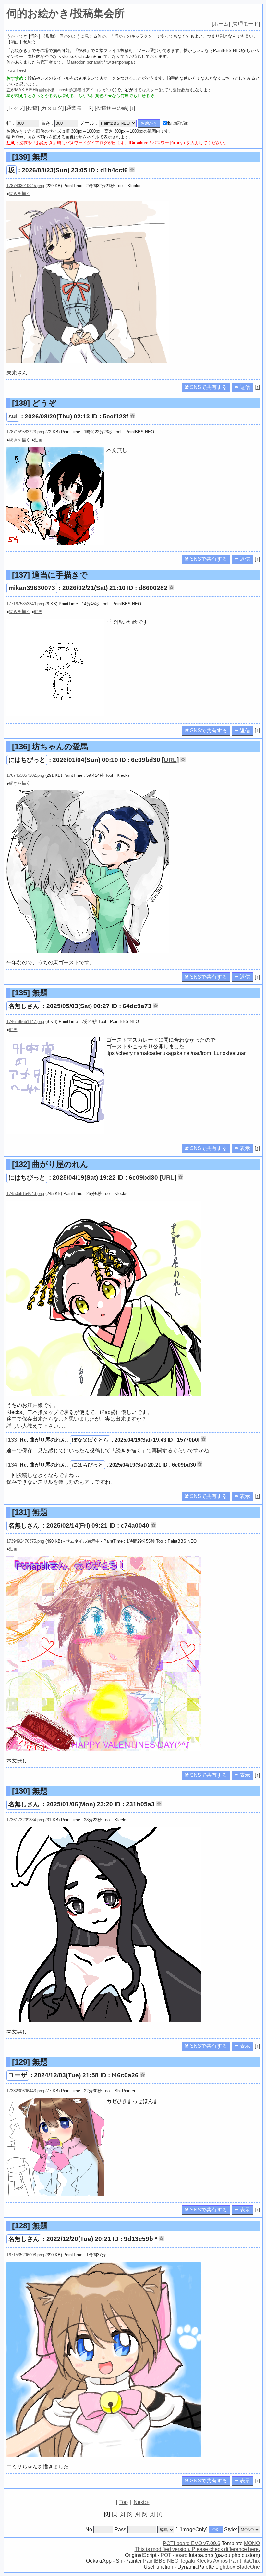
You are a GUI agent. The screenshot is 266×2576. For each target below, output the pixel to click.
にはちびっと (27, 760)
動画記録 (177, 123)
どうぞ (34, 403)
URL (170, 760)
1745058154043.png (25, 1193)
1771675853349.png (25, 604)
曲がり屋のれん (50, 1164)
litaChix (251, 2561)
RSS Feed (16, 70)
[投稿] (32, 108)
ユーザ (18, 2075)
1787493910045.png (25, 186)
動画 (38, 440)
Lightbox (225, 2567)
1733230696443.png (25, 2091)
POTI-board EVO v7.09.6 (192, 2543)
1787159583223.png (25, 432)
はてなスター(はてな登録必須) (162, 90)
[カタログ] (52, 108)
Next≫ (142, 2502)
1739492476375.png (25, 1541)
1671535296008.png (25, 2255)
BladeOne (248, 2567)
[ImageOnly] (191, 2529)
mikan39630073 (32, 588)
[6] (152, 2514)
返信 (244, 387)
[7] (159, 2514)
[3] (130, 2514)
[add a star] (132, 170)
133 (12, 1440)
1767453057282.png (25, 775)
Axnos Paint (227, 2561)
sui (13, 416)
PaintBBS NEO (161, 2561)
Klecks (204, 2561)
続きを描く (20, 193)
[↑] (257, 387)
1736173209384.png (25, 1820)
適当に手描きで (50, 575)
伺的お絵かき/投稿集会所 (66, 13)
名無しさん (24, 1006)
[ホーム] (221, 24)
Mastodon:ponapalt (85, 62)
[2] (122, 2514)
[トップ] (16, 108)
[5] (145, 2514)
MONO (252, 2543)
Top (124, 2502)
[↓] (132, 108)
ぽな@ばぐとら (90, 1440)
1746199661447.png (25, 1022)
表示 (244, 1148)
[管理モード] (246, 24)
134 (12, 1465)
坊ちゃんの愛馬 (50, 746)
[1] (115, 2514)
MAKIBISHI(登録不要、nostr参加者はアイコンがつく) (66, 90)
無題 (30, 157)
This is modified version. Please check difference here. (197, 2549)
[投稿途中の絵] (112, 108)
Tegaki (187, 2561)
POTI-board (174, 2555)
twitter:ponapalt (121, 62)
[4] (137, 2514)
